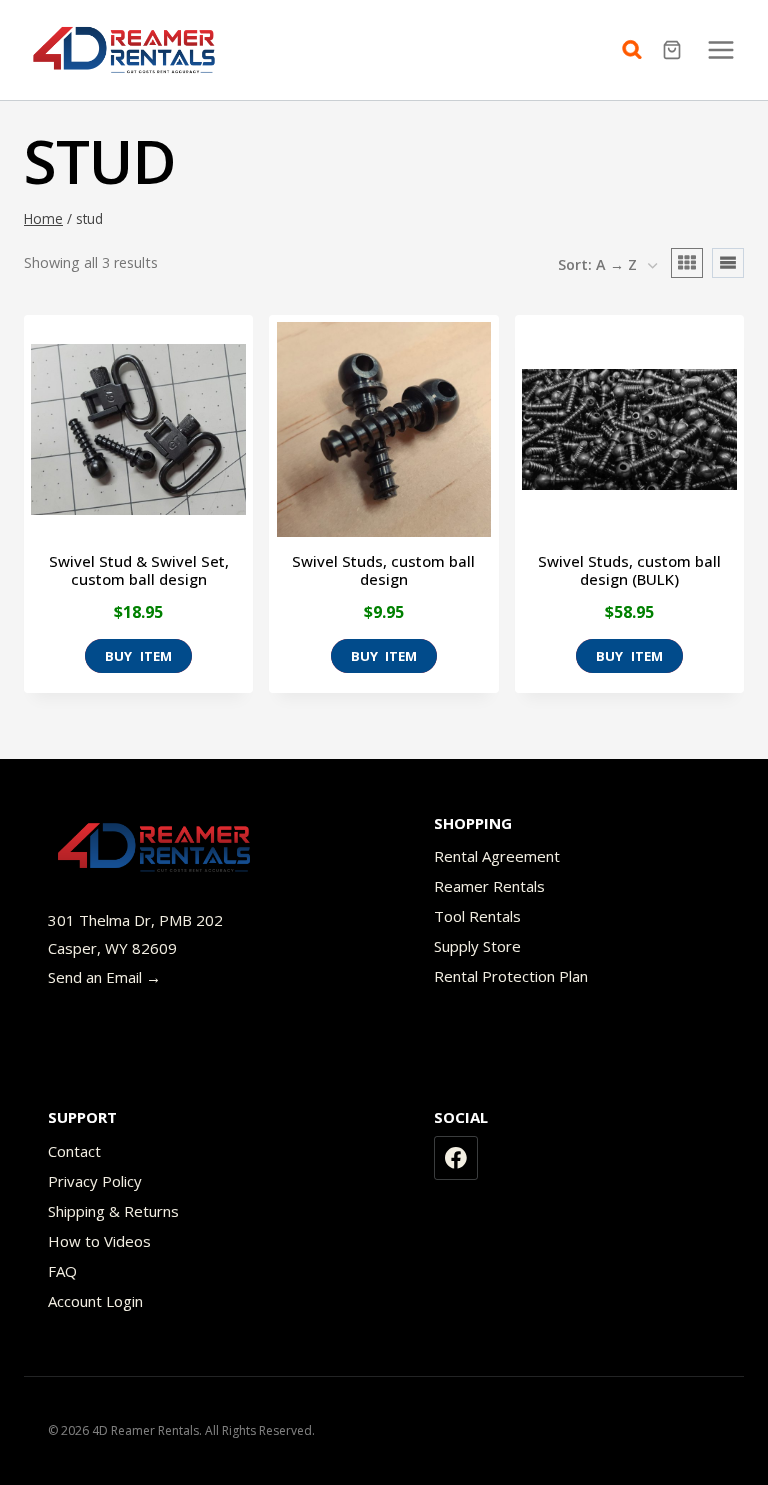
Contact (74, 1151)
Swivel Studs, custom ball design (383, 570)
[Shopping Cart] (674, 50)
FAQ (62, 1271)
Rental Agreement (497, 856)
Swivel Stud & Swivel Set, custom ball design (139, 570)
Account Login (95, 1301)
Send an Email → (104, 977)
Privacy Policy (95, 1181)
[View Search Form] (637, 50)
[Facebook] (456, 1158)
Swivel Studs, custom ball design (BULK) (629, 570)
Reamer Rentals (489, 886)
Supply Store (477, 946)
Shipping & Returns (113, 1211)
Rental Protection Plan (511, 976)
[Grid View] (687, 263)
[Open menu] (720, 49)
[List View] (728, 263)
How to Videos (99, 1241)
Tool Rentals (477, 916)
